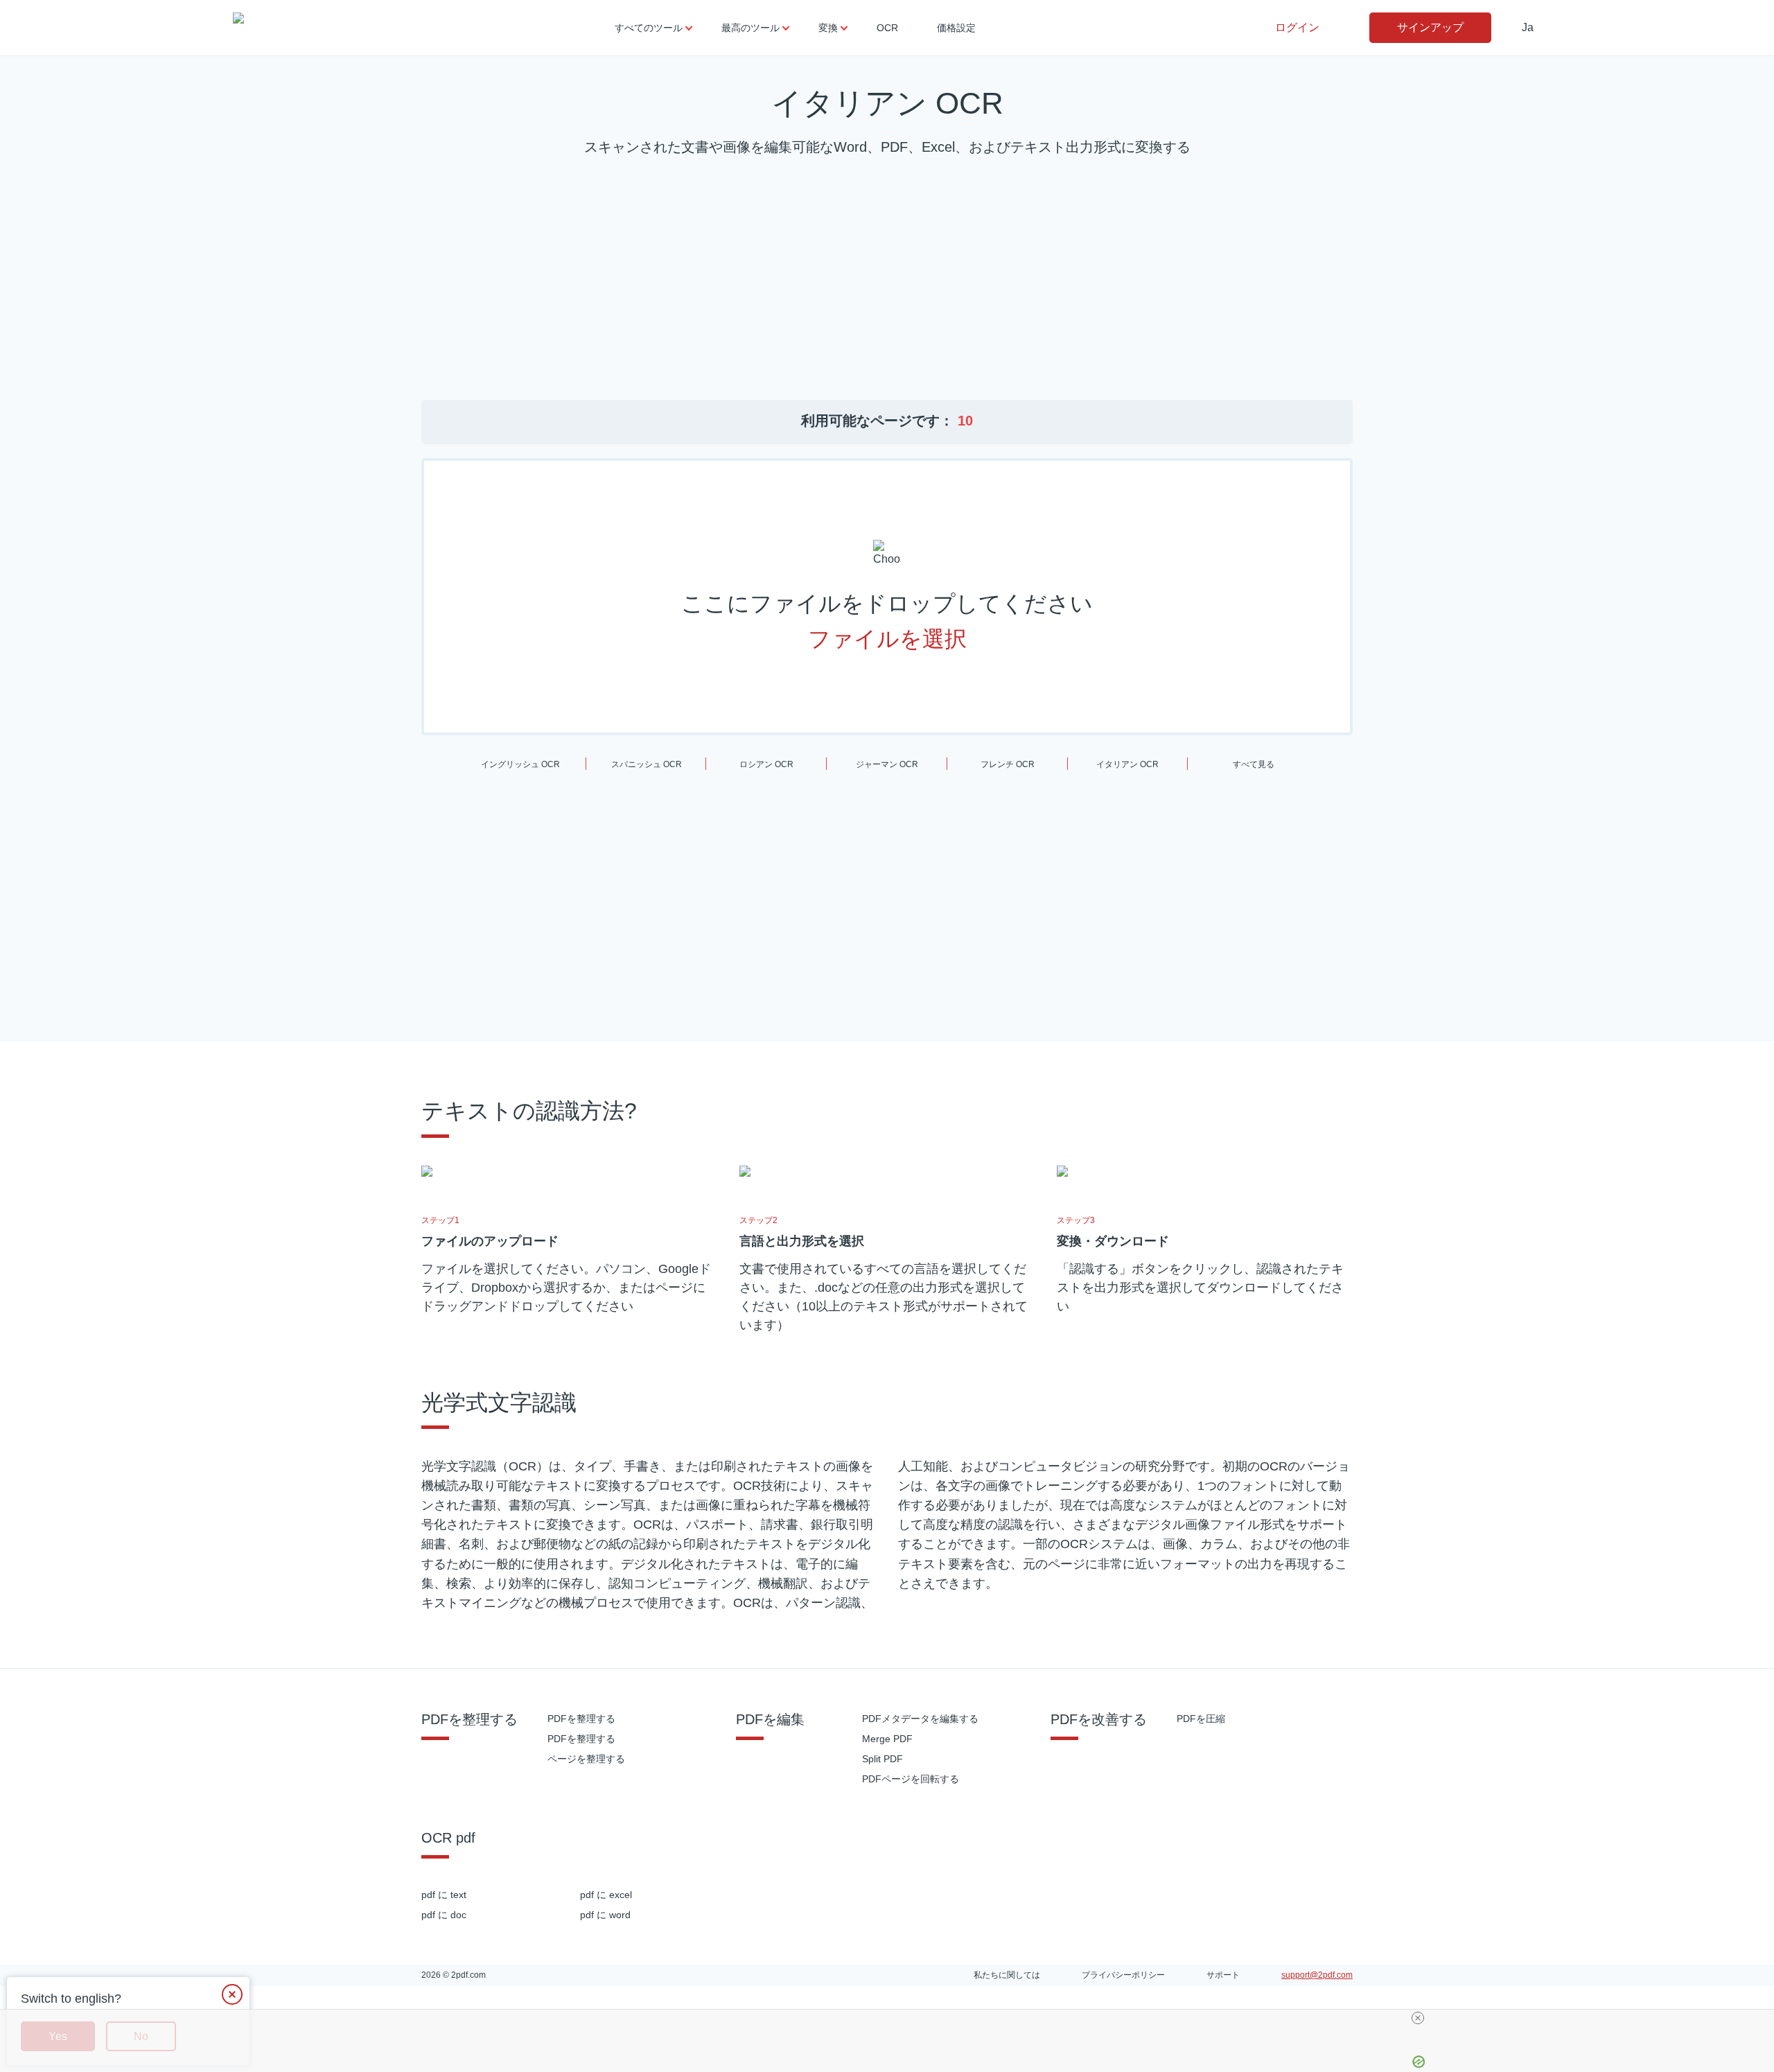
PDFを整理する (581, 1719)
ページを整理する (586, 1759)
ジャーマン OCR (887, 764)
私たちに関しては (1007, 1975)
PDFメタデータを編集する (920, 1719)
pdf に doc (444, 1915)
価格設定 (956, 28)
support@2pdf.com (1317, 1975)
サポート (1223, 1975)
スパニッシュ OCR (647, 764)
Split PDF (882, 1759)
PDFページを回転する (911, 1779)
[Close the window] (232, 1994)
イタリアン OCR (1127, 764)
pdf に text (444, 1895)
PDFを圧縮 (1201, 1719)
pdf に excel (606, 1895)
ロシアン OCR (766, 764)
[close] (1418, 2018)
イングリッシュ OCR (520, 764)
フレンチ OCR (1008, 764)
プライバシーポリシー (1123, 1975)
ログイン (1297, 27)
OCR (887, 28)
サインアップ (1430, 27)
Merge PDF (887, 1739)
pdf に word (605, 1915)
